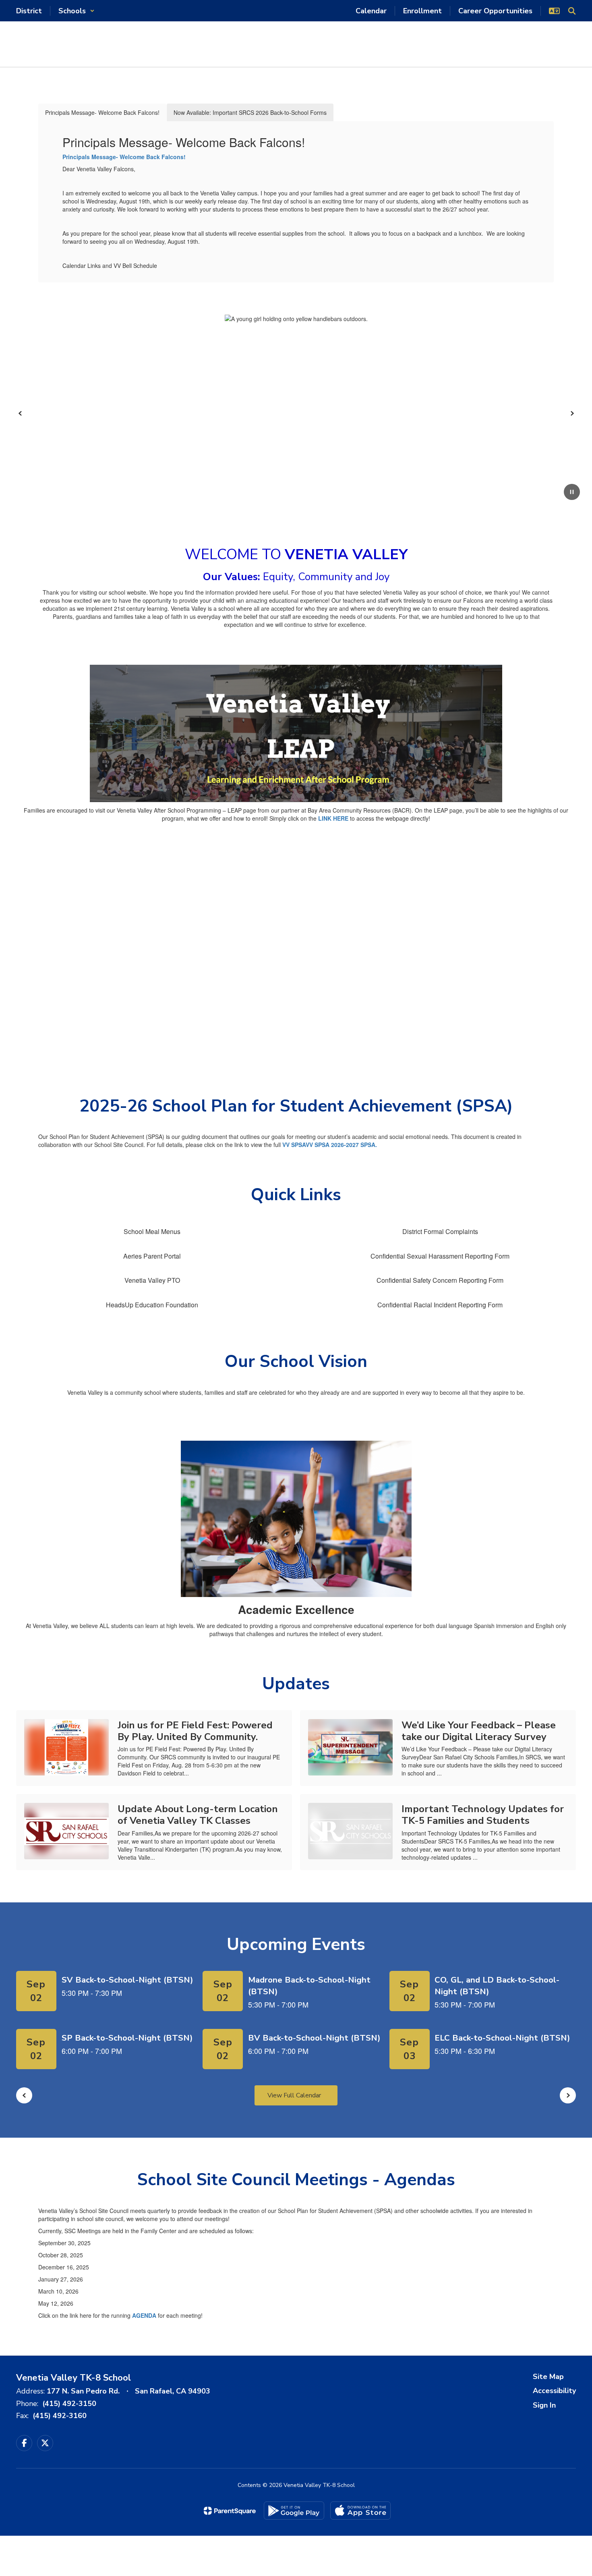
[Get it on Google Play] (294, 2511)
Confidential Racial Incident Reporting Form (440, 1305)
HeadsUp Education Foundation (152, 1305)
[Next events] (568, 2095)
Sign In (544, 2405)
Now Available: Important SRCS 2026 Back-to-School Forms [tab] (250, 112)
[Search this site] (572, 11)
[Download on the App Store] (360, 2511)
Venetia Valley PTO (152, 1280)
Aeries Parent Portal (152, 1256)
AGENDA (145, 2315)
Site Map (548, 2377)
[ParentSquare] (230, 2511)
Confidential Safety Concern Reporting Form (440, 1280)
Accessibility (554, 2391)
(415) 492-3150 (69, 2404)
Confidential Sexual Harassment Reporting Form (440, 1256)
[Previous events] (24, 2095)
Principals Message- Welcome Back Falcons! (124, 157)
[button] (77, 11)
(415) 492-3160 (60, 2416)
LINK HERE (333, 818)
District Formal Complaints (440, 1231)
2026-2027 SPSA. (354, 1145)
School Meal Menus (152, 1231)
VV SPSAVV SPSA (307, 1145)
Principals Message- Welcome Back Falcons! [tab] (102, 112)
